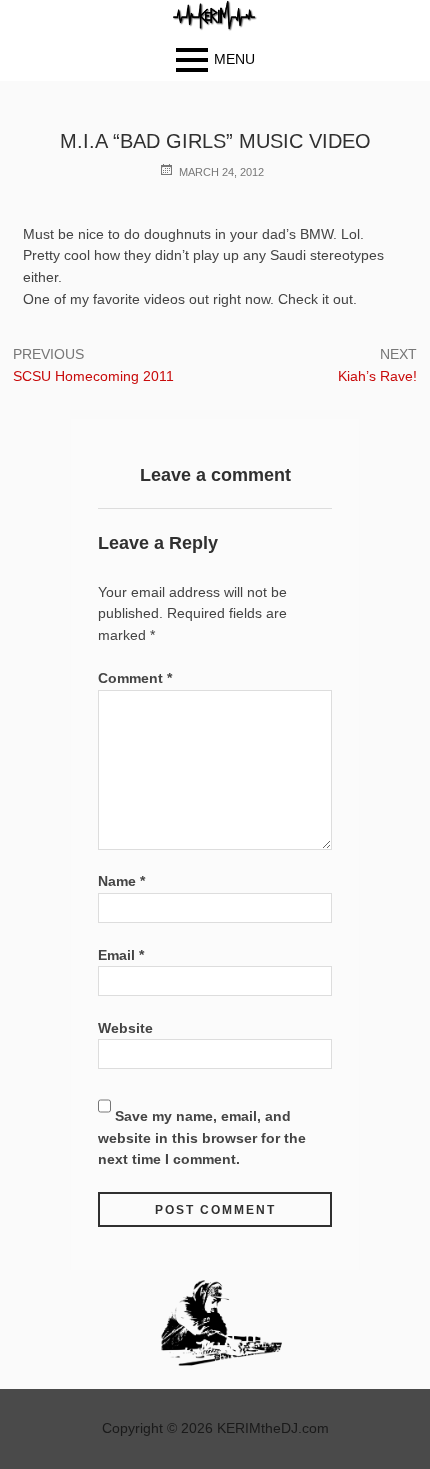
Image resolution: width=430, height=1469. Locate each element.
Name (121, 881)
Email (121, 955)
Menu (234, 59)
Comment (135, 678)
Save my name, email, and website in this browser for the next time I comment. (202, 1137)
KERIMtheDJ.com (273, 1428)
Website (125, 1028)
